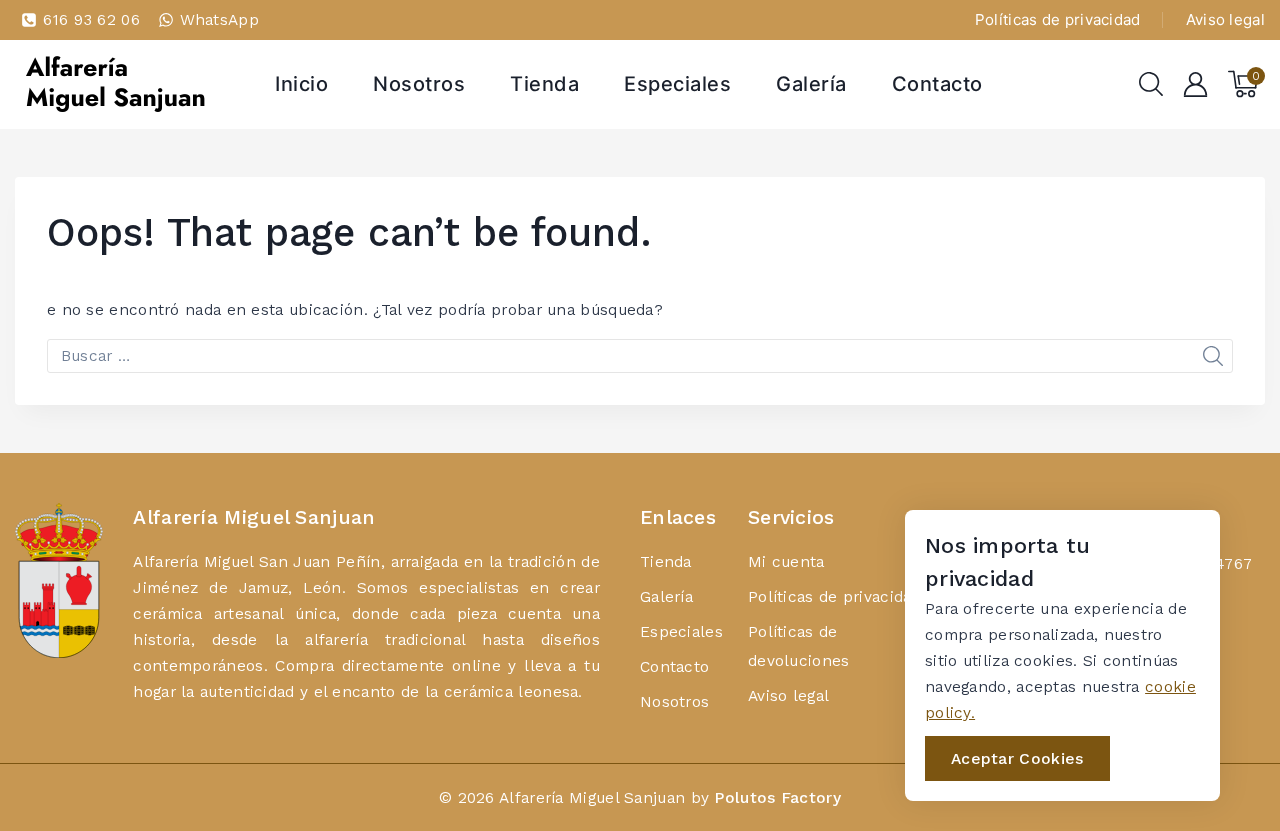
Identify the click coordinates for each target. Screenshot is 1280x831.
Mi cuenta (786, 561)
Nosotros (419, 84)
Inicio (301, 84)
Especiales (677, 84)
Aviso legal (1225, 19)
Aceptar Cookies (1017, 758)
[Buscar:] (640, 355)
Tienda (544, 84)
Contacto (937, 84)
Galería (811, 84)
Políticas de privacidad (1058, 19)
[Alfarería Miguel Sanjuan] (115, 84)
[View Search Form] (1151, 84)
